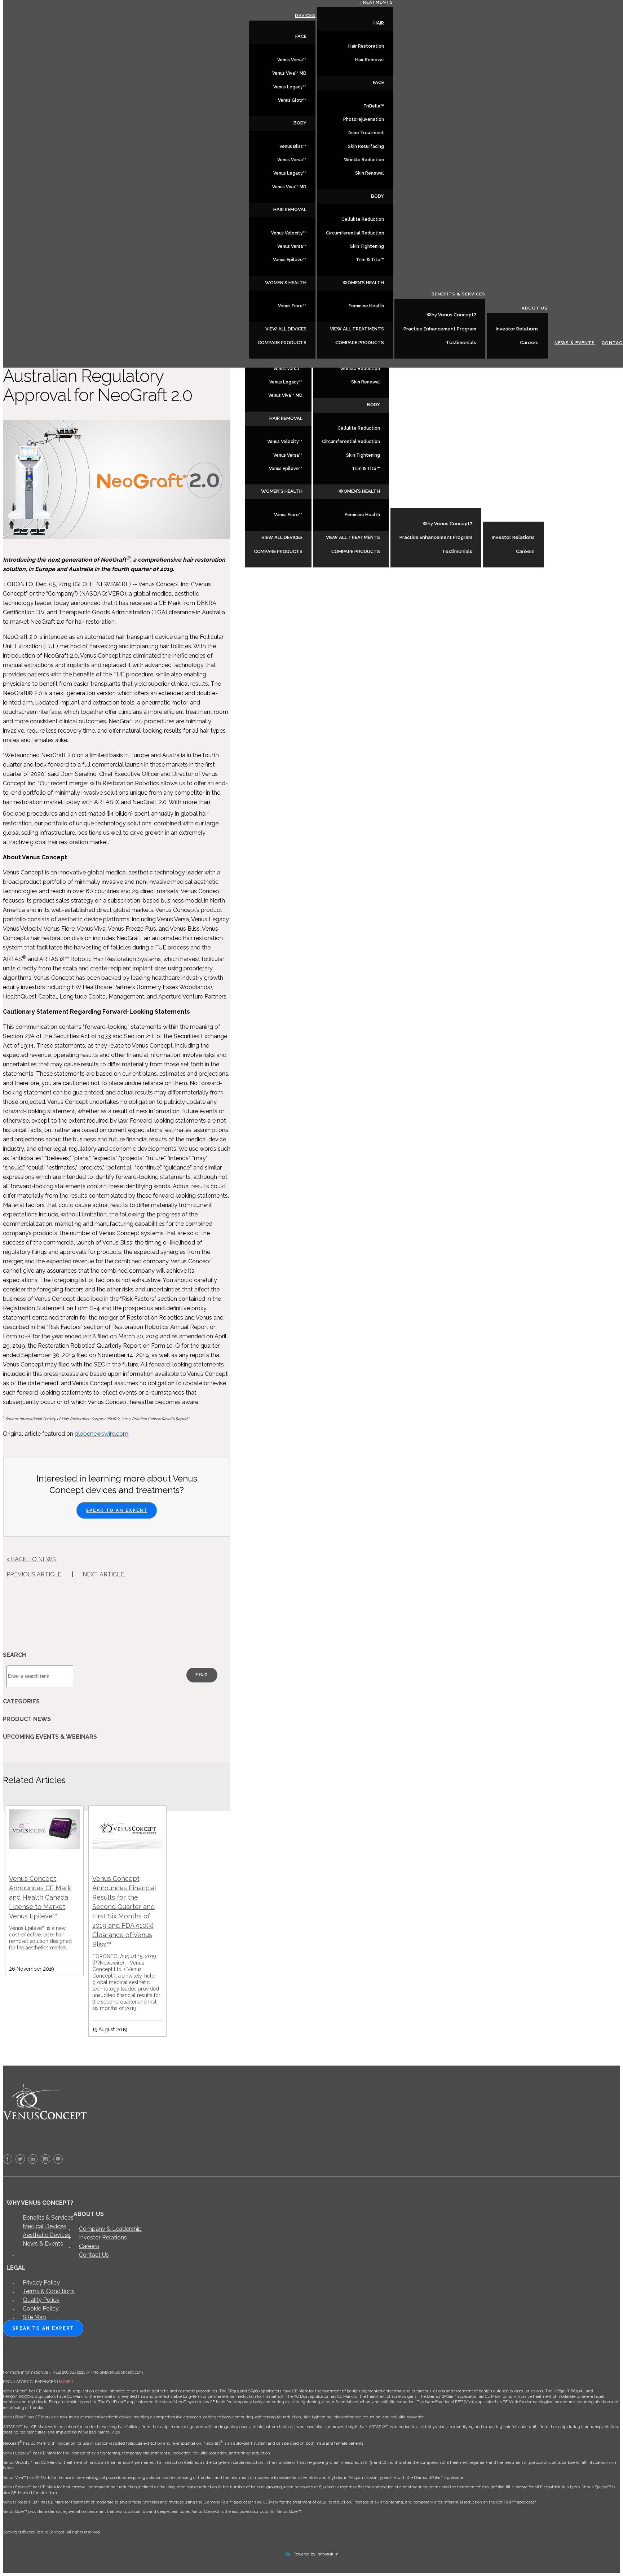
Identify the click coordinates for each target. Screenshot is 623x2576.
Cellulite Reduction (359, 428)
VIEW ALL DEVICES (282, 537)
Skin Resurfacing (366, 146)
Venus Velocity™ (285, 442)
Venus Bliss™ (293, 146)
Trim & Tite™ (366, 469)
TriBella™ (374, 106)
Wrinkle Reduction (360, 369)
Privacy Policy (41, 2283)
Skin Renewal (366, 382)
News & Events (571, 552)
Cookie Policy (41, 2309)
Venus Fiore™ (288, 515)
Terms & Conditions (49, 2291)
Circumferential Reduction (351, 442)
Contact (608, 552)
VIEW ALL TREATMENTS (353, 537)
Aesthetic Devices (47, 2235)
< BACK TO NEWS (31, 1559)
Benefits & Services (454, 503)
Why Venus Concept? (447, 524)
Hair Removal (370, 60)
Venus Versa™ (288, 369)
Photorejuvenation (364, 119)
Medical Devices (45, 2226)
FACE (301, 36)
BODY (374, 405)
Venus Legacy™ (286, 382)
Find (202, 1675)
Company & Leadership (110, 2229)
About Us (531, 517)
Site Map (34, 2317)
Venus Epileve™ (286, 469)
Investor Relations (513, 537)
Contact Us (94, 2255)
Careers (525, 551)
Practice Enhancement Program (436, 537)
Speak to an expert (43, 2328)
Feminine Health (362, 515)
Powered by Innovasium (316, 2554)
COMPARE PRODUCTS (278, 551)
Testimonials (457, 551)
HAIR (379, 23)
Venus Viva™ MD (285, 395)
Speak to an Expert (117, 1510)
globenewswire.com (101, 1434)
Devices (305, 16)
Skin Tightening (363, 455)
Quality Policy (41, 2300)
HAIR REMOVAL (286, 418)
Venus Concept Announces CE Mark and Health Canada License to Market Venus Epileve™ (40, 1897)
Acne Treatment (366, 133)
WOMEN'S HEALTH (282, 491)
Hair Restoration (366, 46)
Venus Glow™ (292, 100)
